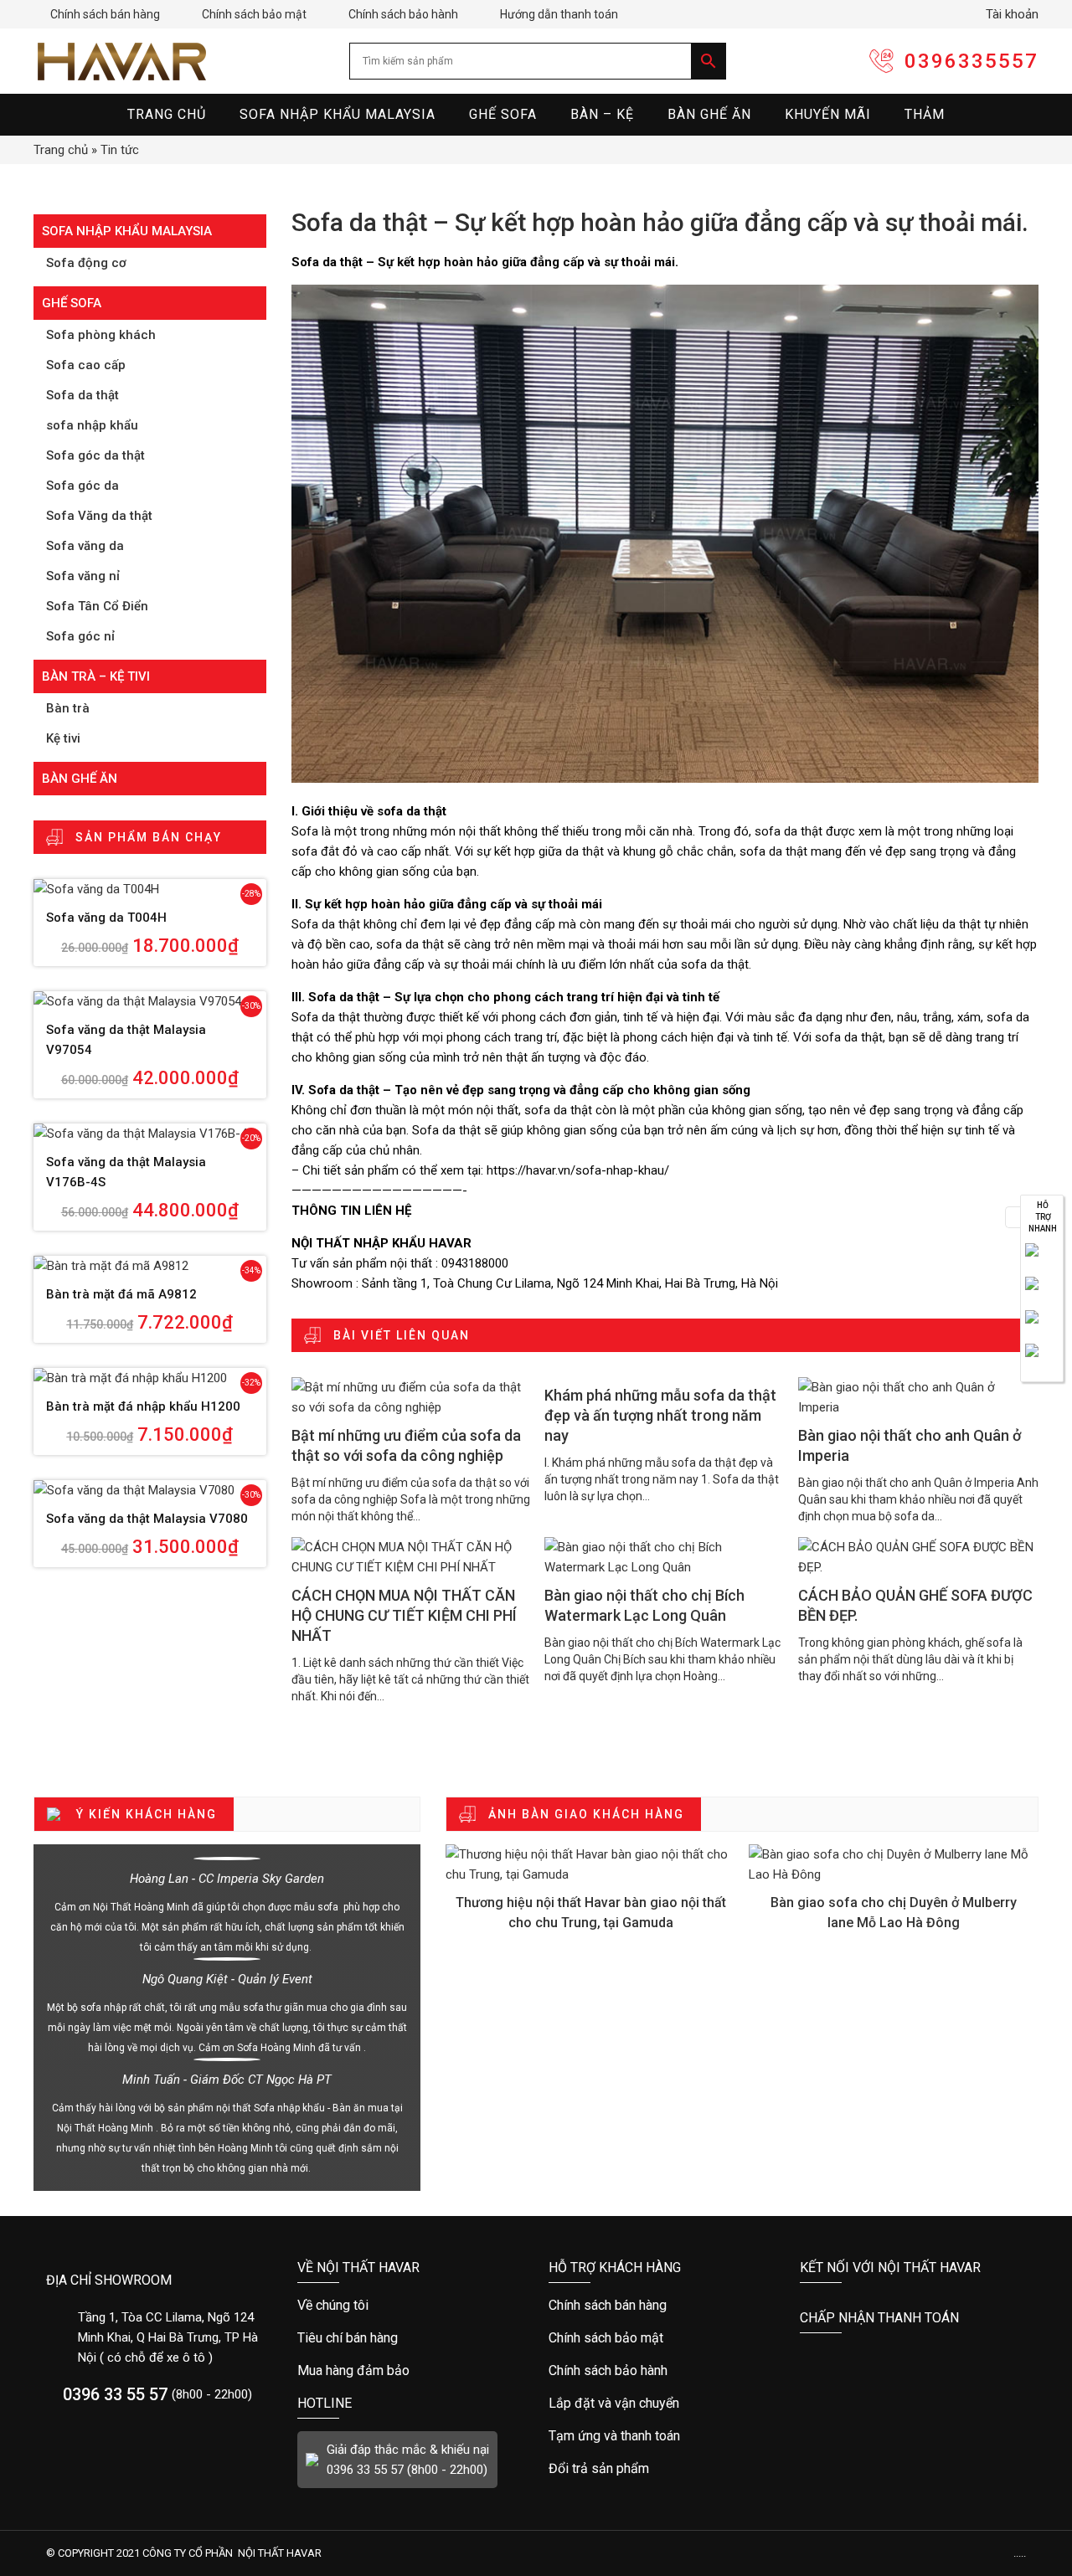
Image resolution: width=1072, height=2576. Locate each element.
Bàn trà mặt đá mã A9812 (121, 1294)
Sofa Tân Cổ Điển (97, 606)
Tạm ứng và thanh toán (662, 2436)
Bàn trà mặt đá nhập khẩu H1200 (143, 1406)
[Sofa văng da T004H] (150, 889)
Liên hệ (1042, 1260)
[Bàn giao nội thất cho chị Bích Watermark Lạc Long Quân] (665, 1557)
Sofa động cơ (86, 263)
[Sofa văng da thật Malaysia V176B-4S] (150, 1134)
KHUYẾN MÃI (828, 114)
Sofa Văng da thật (99, 516)
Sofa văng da (85, 546)
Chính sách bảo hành (395, 14)
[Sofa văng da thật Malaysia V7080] (150, 1490)
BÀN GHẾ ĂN (709, 114)
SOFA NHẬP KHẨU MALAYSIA (338, 114)
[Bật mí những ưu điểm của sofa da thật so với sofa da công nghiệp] (412, 1397)
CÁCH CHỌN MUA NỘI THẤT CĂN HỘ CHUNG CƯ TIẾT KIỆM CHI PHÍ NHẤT (404, 1615)
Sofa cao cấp (86, 365)
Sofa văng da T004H (106, 918)
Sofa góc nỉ (80, 636)
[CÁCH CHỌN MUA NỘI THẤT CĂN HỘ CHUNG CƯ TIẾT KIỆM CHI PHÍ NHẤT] (412, 1557)
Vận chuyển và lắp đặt (662, 2404)
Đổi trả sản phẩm (662, 2469)
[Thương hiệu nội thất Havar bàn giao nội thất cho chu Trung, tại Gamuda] (591, 1864)
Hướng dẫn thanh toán (551, 14)
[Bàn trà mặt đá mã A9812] (150, 1266)
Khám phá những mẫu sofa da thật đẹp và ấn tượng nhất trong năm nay (660, 1415)
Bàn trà (68, 708)
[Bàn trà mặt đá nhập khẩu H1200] (150, 1378)
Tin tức (120, 150)
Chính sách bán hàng (97, 14)
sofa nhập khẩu (92, 425)
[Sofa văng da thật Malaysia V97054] (150, 1001)
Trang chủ (61, 150)
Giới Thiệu (410, 2306)
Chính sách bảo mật (246, 14)
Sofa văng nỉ (83, 576)
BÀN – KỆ (602, 114)
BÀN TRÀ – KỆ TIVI (96, 676)
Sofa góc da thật (95, 455)
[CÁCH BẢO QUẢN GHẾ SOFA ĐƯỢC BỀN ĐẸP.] (919, 1557)
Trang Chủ (167, 114)
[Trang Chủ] (121, 61)
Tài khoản (1005, 14)
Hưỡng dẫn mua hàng (662, 2306)
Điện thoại (1042, 1293)
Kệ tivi (63, 738)
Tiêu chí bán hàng (410, 2338)
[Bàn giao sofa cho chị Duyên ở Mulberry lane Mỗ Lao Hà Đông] (894, 1864)
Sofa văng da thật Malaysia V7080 (147, 1519)
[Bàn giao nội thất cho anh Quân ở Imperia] (919, 1397)
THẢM (925, 114)
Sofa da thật (82, 395)
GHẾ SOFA (503, 114)
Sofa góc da (82, 486)
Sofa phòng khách (101, 335)
